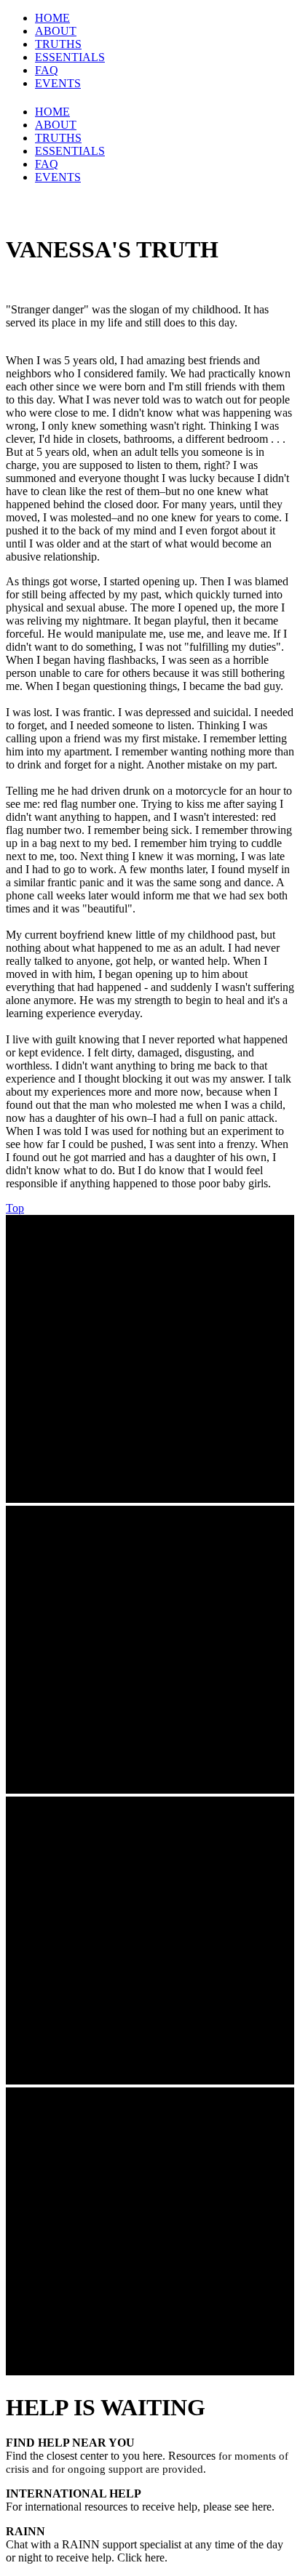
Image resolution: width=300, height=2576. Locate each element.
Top (15, 1208)
